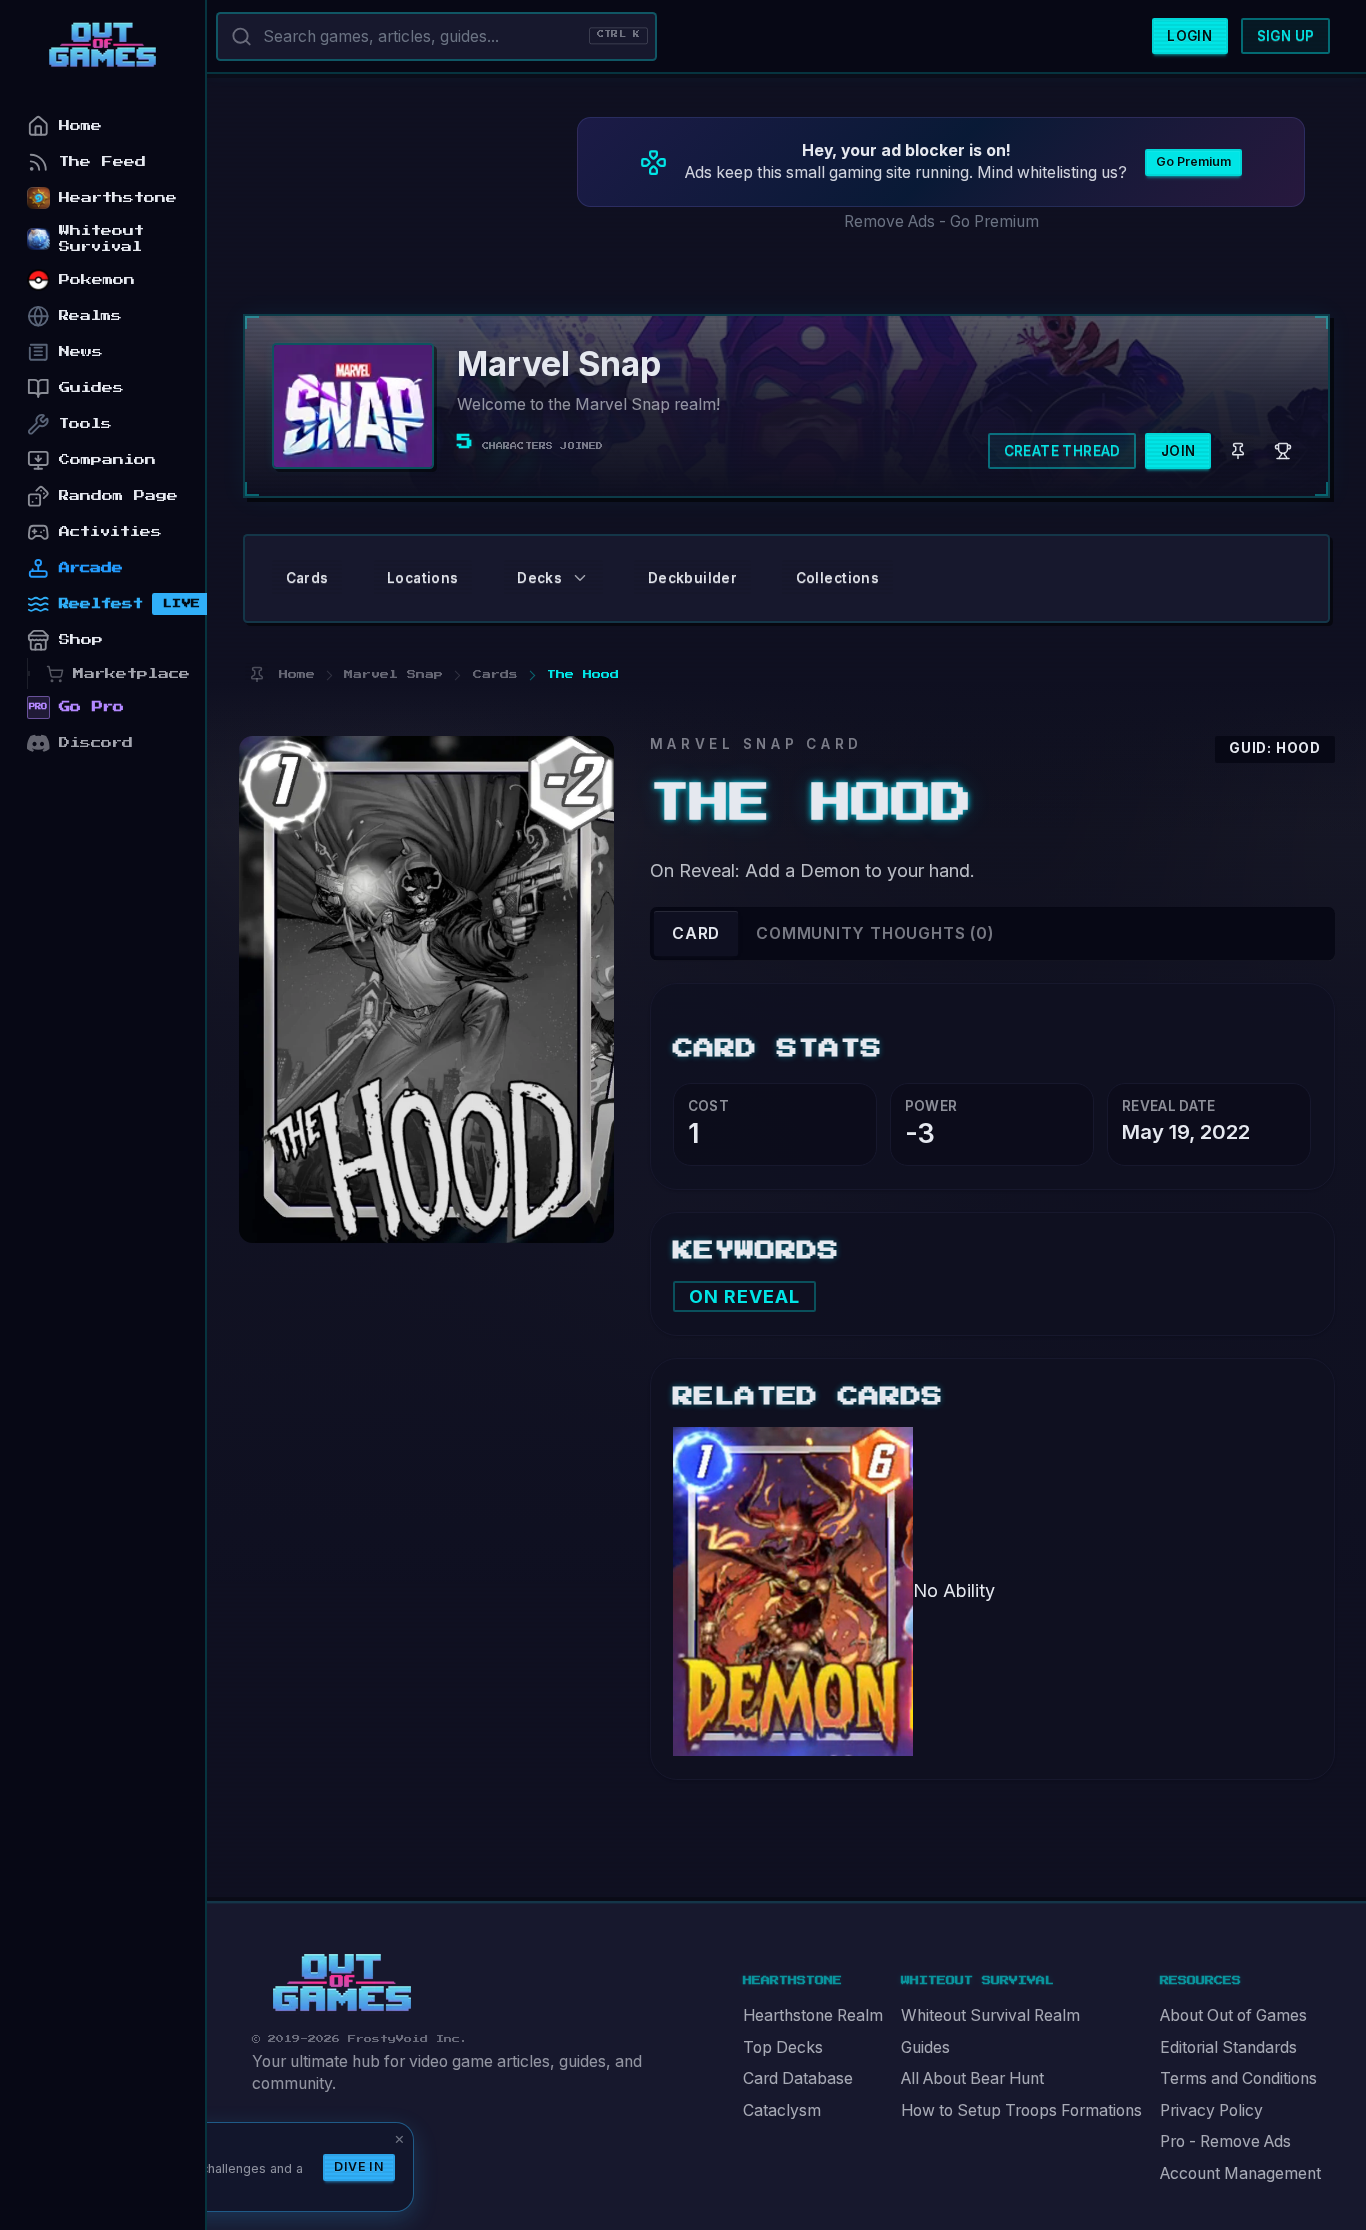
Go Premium (1193, 161)
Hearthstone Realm (813, 2015)
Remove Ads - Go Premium (941, 221)
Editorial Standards (1228, 2047)
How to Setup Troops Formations (1021, 2110)
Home (80, 125)
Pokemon (97, 279)
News (81, 351)
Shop (81, 639)
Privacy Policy (1211, 2110)
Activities (110, 531)
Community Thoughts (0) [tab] (874, 933)
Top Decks (783, 2047)
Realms (90, 315)
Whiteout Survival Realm (990, 2015)
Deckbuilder (692, 578)
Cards (307, 578)
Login (1189, 36)
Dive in (359, 2166)
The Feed (102, 161)
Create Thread (1062, 451)
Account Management (1240, 2173)
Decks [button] (539, 578)
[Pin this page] (256, 674)
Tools (85, 423)
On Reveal (745, 1296)
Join (1178, 451)
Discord (96, 742)
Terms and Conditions (1238, 2078)
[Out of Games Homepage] (342, 1983)
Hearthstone (118, 197)
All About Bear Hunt (972, 2078)
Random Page (118, 495)
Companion (107, 459)
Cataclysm (782, 2110)
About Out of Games (1233, 2015)
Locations (423, 578)
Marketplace (131, 673)
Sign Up (1286, 36)
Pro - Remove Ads (1225, 2141)
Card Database (798, 2078)
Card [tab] (696, 933)
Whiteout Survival (101, 238)
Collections (837, 578)
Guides (925, 2047)
